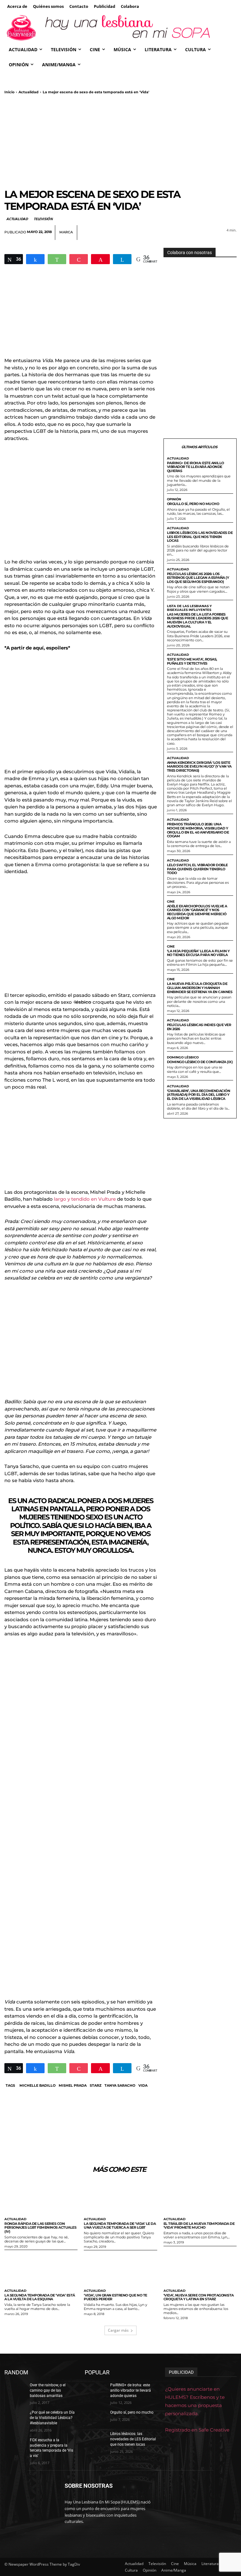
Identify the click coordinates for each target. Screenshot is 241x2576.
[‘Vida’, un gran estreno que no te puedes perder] (120, 2269)
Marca (66, 232)
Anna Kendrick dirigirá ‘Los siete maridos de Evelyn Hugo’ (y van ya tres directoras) (199, 766)
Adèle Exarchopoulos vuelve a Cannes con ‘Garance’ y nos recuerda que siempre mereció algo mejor (197, 912)
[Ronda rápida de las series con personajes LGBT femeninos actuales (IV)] (41, 2198)
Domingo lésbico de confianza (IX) (200, 1062)
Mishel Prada (73, 2085)
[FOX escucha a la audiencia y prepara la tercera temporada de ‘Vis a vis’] (15, 2445)
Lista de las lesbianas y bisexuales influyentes (189, 608)
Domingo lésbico (183, 1057)
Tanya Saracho (120, 2085)
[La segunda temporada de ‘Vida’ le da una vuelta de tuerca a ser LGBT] (120, 2198)
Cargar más (118, 2330)
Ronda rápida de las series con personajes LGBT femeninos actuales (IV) (40, 2228)
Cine (171, 902)
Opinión (174, 499)
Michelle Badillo (37, 2085)
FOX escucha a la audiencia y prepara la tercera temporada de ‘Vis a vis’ (51, 2448)
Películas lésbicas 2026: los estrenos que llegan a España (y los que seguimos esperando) (198, 578)
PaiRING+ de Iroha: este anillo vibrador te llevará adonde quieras (195, 467)
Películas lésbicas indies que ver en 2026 (199, 1027)
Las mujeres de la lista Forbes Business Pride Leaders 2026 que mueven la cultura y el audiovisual (198, 620)
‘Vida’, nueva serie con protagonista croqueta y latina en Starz (199, 2297)
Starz (96, 2085)
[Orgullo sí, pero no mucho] (95, 2418)
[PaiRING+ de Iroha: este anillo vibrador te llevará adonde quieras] (95, 2390)
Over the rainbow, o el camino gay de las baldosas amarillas (48, 2390)
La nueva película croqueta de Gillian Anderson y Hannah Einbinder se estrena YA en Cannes (200, 988)
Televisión (43, 219)
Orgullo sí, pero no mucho (193, 504)
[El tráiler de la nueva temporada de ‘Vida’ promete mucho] (200, 2198)
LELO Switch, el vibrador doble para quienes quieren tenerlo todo (197, 869)
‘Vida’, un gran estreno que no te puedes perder (115, 2297)
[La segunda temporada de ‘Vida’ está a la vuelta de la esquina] (41, 2269)
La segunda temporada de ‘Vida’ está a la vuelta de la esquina (40, 2297)
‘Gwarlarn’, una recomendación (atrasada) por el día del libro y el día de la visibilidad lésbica (199, 1095)
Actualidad (29, 92)
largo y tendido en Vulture (85, 1199)
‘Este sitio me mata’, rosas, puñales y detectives (192, 661)
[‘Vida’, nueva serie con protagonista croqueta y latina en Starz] (200, 2269)
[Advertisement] (120, 141)
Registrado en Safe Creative (197, 2430)
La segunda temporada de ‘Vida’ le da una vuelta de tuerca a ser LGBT (120, 2226)
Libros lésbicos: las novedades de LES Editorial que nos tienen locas (200, 537)
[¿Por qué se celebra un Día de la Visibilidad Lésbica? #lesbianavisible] (15, 2418)
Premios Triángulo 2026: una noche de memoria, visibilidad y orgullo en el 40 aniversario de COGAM (198, 830)
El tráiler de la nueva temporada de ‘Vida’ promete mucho (199, 2226)
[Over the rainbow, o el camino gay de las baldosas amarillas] (15, 2390)
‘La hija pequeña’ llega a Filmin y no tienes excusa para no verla (198, 953)
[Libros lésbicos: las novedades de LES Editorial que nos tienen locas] (95, 2439)
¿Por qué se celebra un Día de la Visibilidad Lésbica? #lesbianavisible (52, 2418)
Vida (143, 2085)
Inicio (9, 92)
